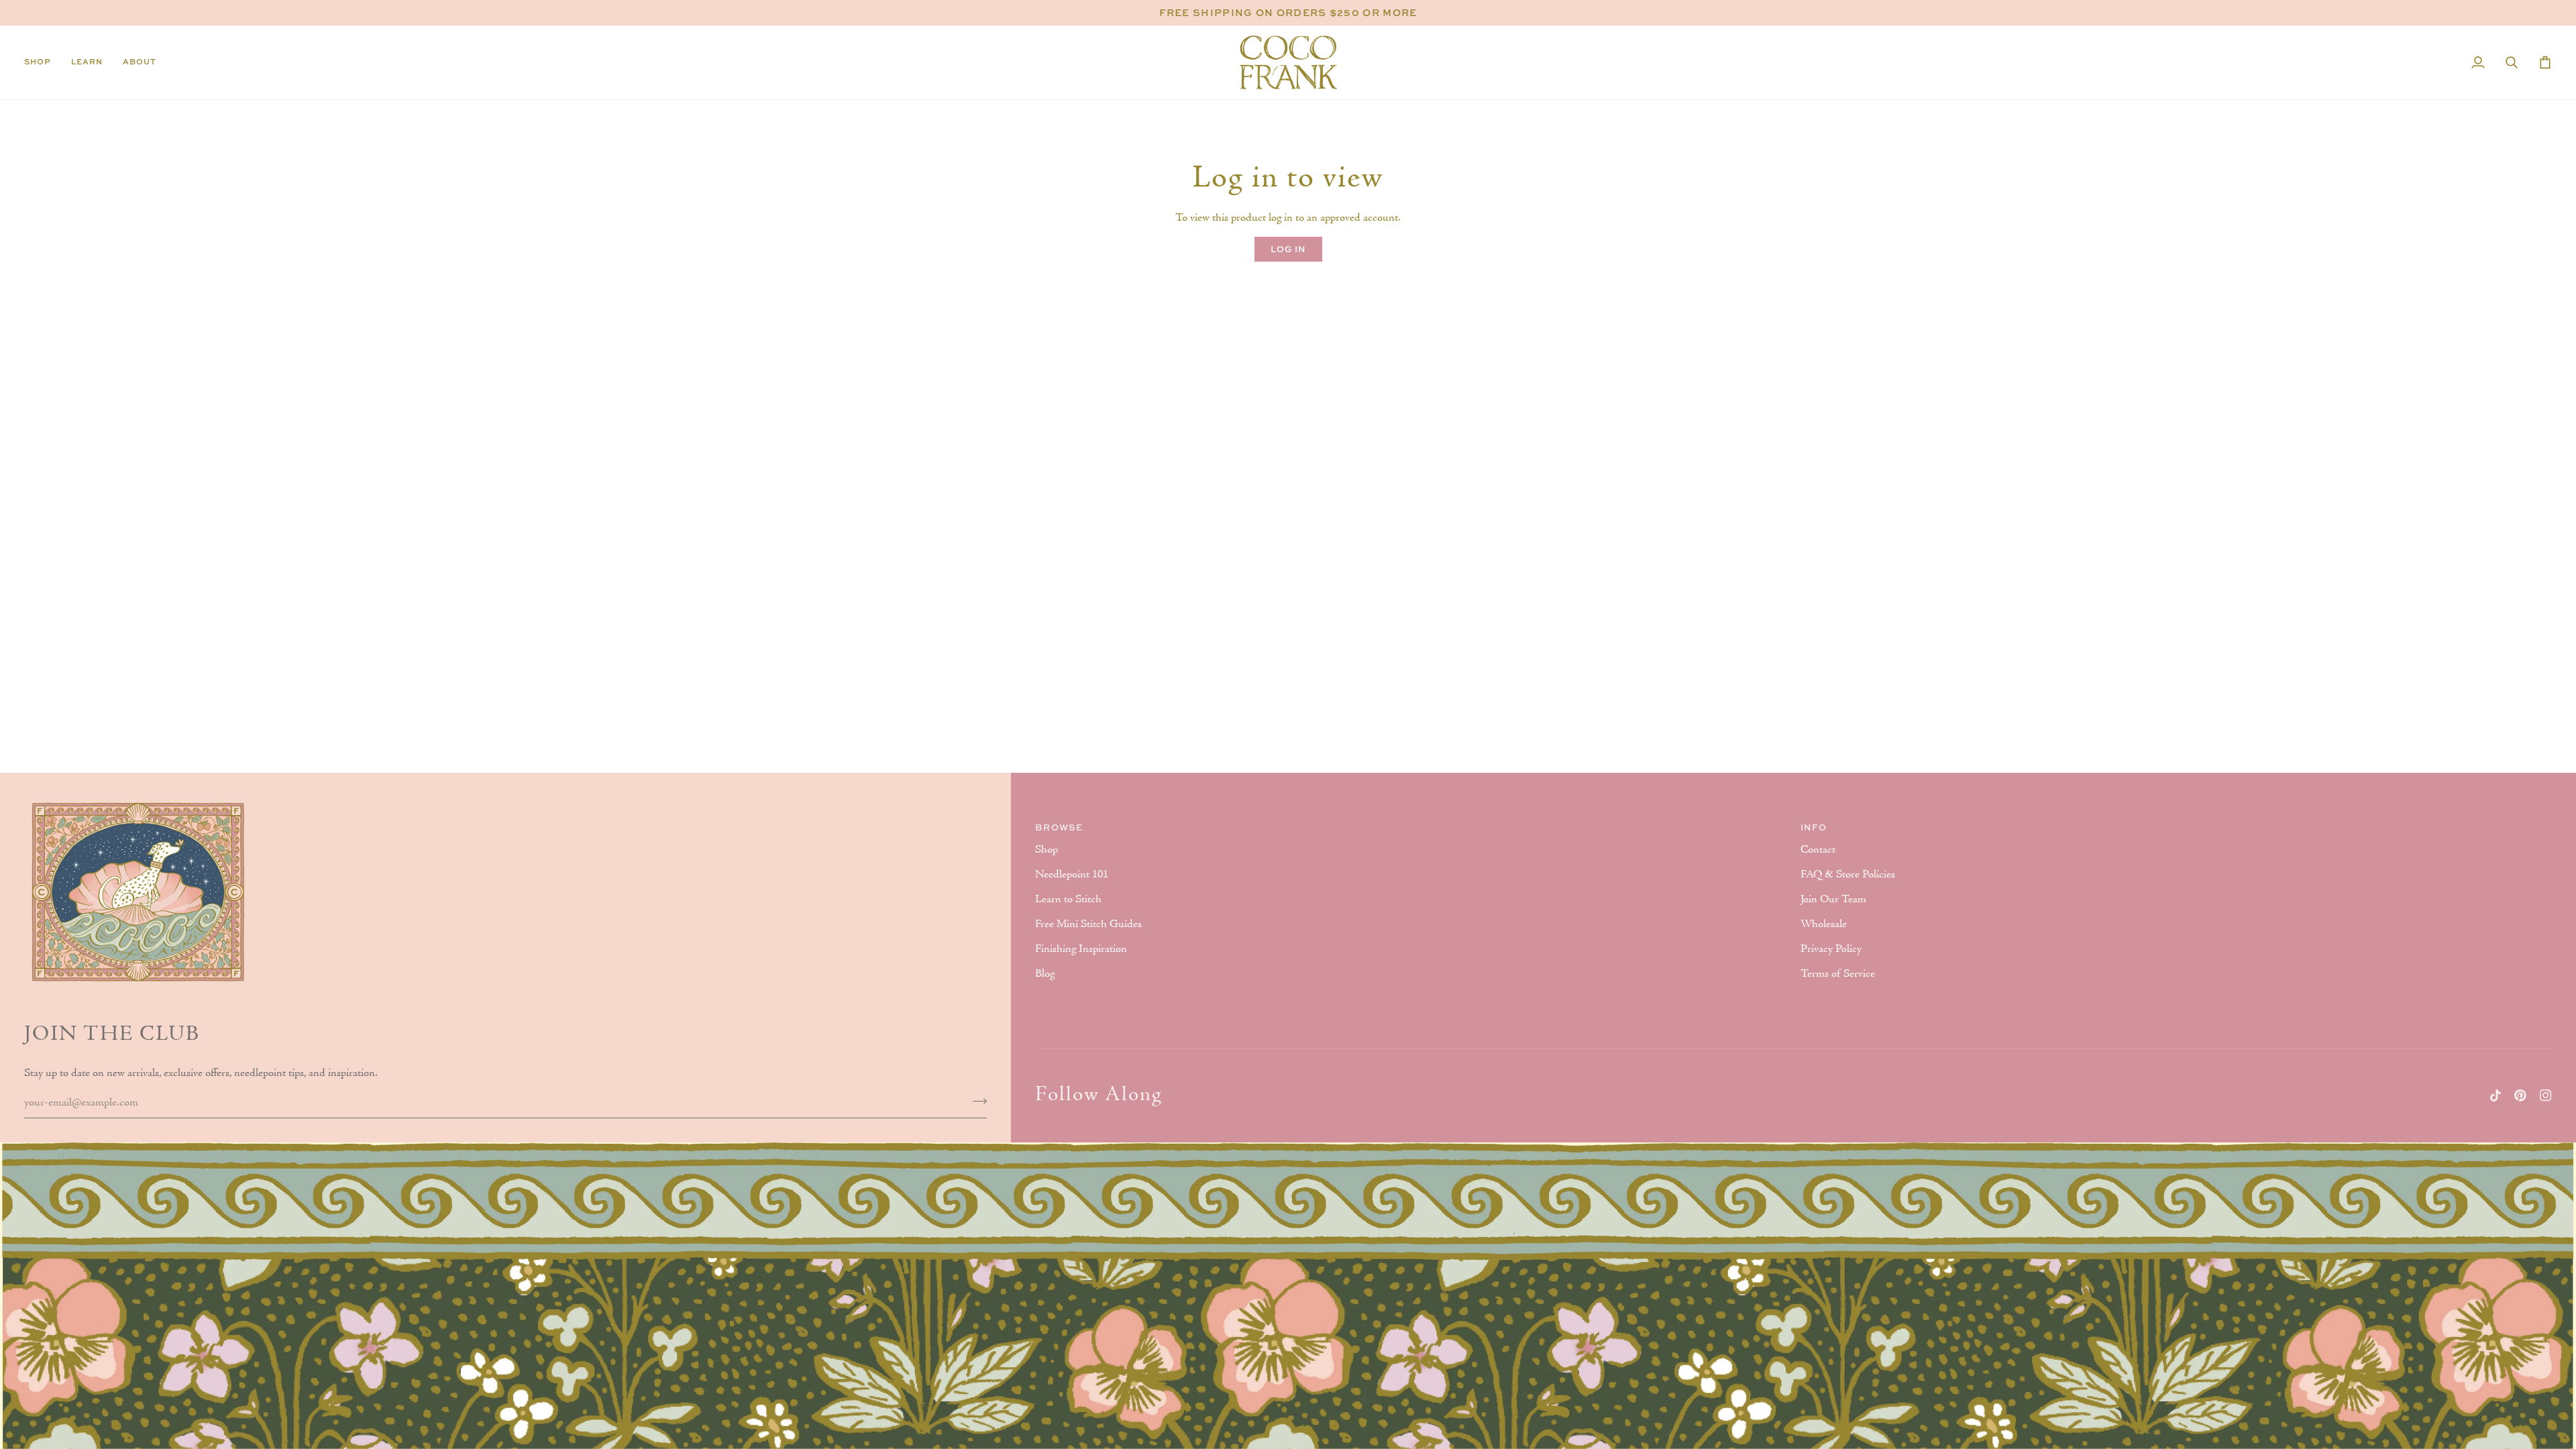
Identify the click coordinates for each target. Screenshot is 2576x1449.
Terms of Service (1838, 974)
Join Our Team (1833, 900)
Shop (1046, 850)
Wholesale (1824, 924)
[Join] (976, 1101)
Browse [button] (1059, 827)
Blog (1045, 974)
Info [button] (1814, 827)
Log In (1288, 249)
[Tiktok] (2495, 1095)
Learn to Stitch (1068, 900)
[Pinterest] (2520, 1095)
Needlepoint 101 (1072, 875)
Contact (1818, 850)
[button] (43, 62)
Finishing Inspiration (1081, 949)
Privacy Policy (1831, 949)
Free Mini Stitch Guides (1088, 924)
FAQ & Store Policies (1848, 875)
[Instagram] (2546, 1095)
